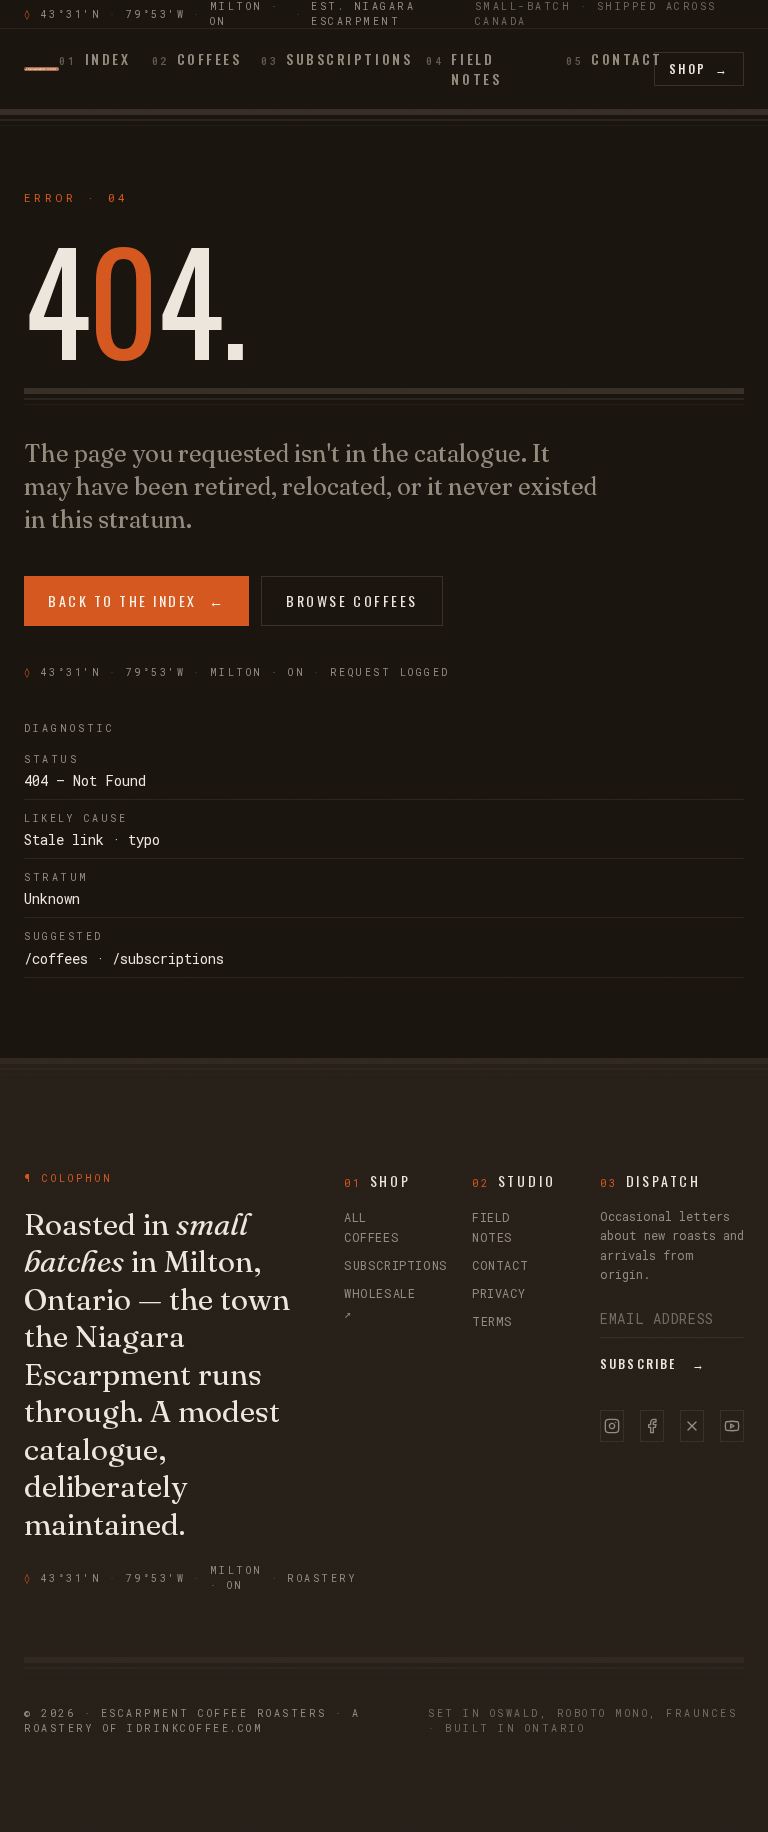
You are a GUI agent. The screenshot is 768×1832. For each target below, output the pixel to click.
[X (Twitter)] (692, 1426)
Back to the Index (136, 600)
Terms (492, 1321)
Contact (500, 1265)
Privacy (498, 1293)
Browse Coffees (351, 600)
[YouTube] (732, 1426)
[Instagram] (612, 1426)
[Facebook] (652, 1426)
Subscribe (653, 1363)
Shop (699, 68)
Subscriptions (396, 1265)
